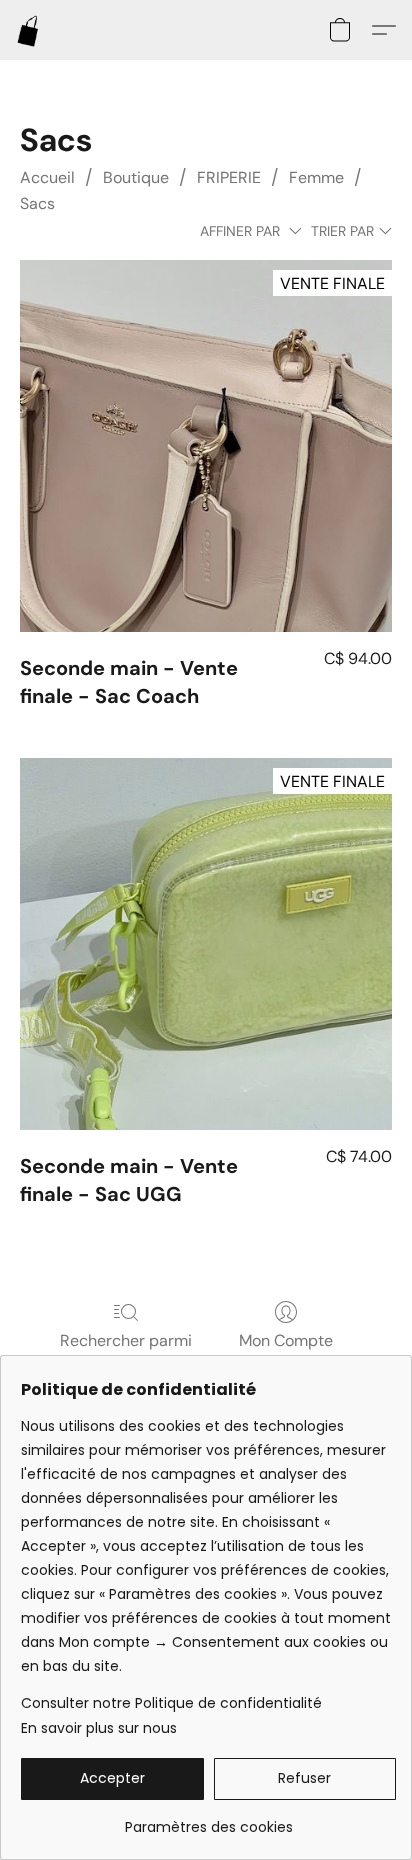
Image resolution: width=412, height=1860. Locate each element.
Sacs (37, 203)
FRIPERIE (229, 177)
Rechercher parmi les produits (126, 1352)
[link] (208, 1819)
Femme (316, 177)
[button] (29, 30)
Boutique (136, 177)
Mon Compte (286, 1340)
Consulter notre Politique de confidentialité (171, 1703)
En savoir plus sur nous (99, 1728)
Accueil (47, 177)
